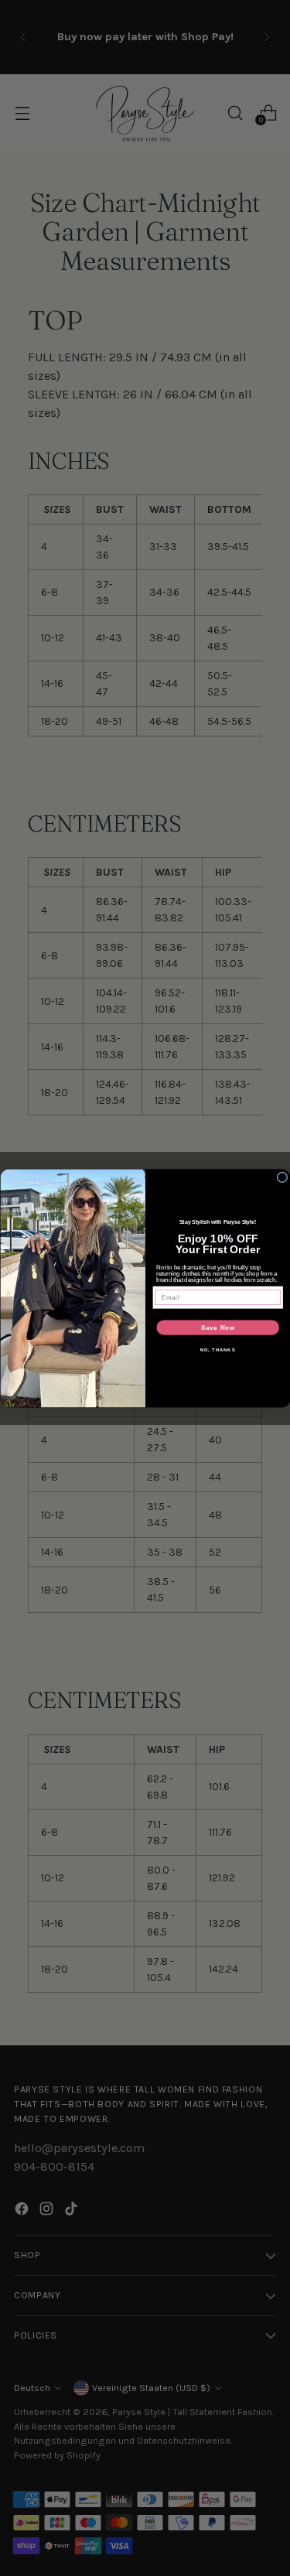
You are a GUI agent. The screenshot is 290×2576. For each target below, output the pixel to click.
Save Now (217, 1327)
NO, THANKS (217, 1349)
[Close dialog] (282, 1177)
